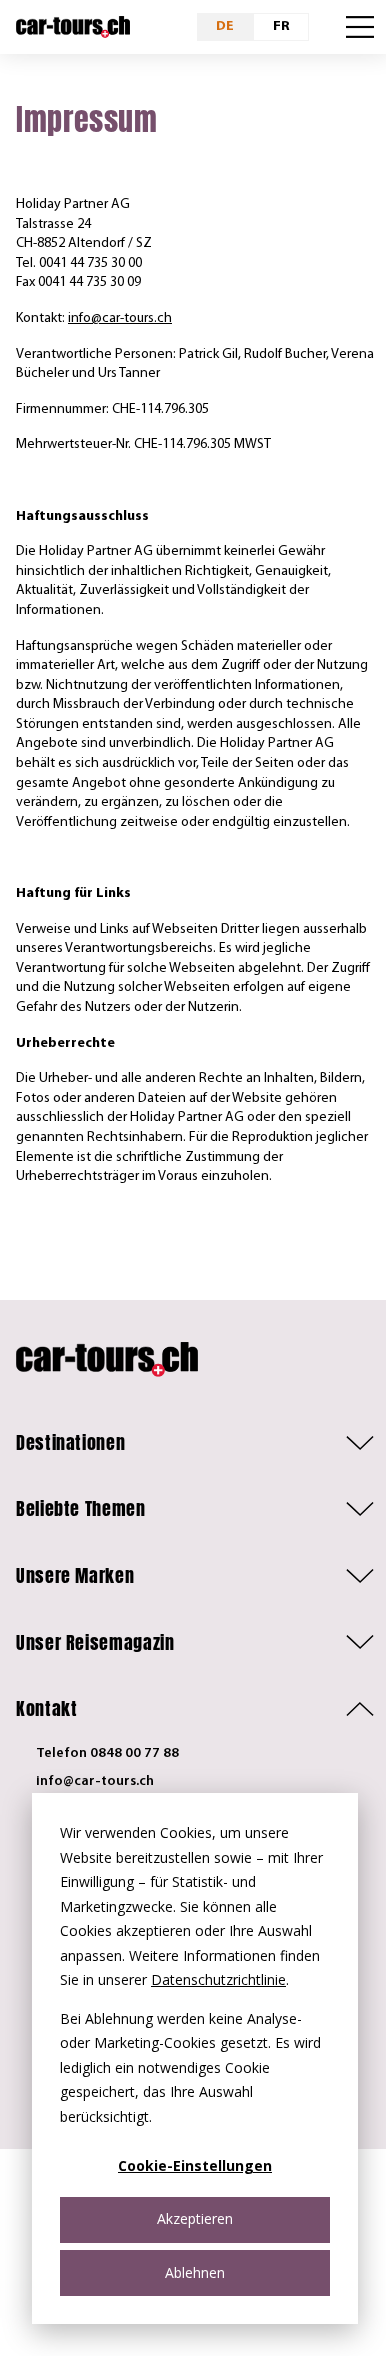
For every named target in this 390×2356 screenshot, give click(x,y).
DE (225, 26)
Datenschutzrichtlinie (218, 1979)
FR (281, 26)
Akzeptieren (195, 2218)
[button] (195, 1443)
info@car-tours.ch (120, 318)
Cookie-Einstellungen (195, 2165)
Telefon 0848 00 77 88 (107, 1753)
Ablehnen (195, 2272)
